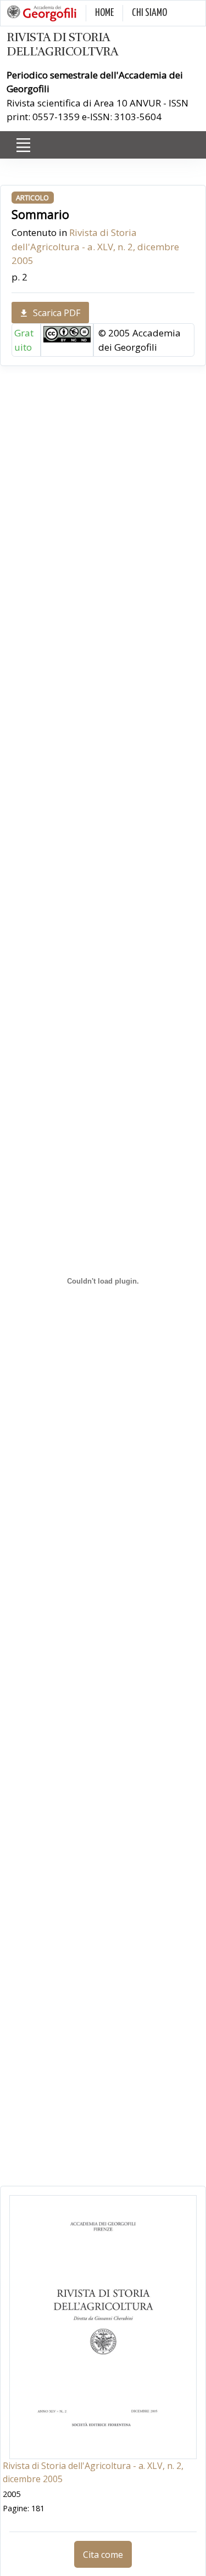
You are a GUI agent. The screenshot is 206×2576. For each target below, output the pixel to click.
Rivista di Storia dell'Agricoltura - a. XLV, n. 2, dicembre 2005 (95, 246)
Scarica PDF (57, 313)
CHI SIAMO (149, 13)
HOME (104, 13)
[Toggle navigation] (23, 145)
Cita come (103, 2555)
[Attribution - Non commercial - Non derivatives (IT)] (67, 333)
